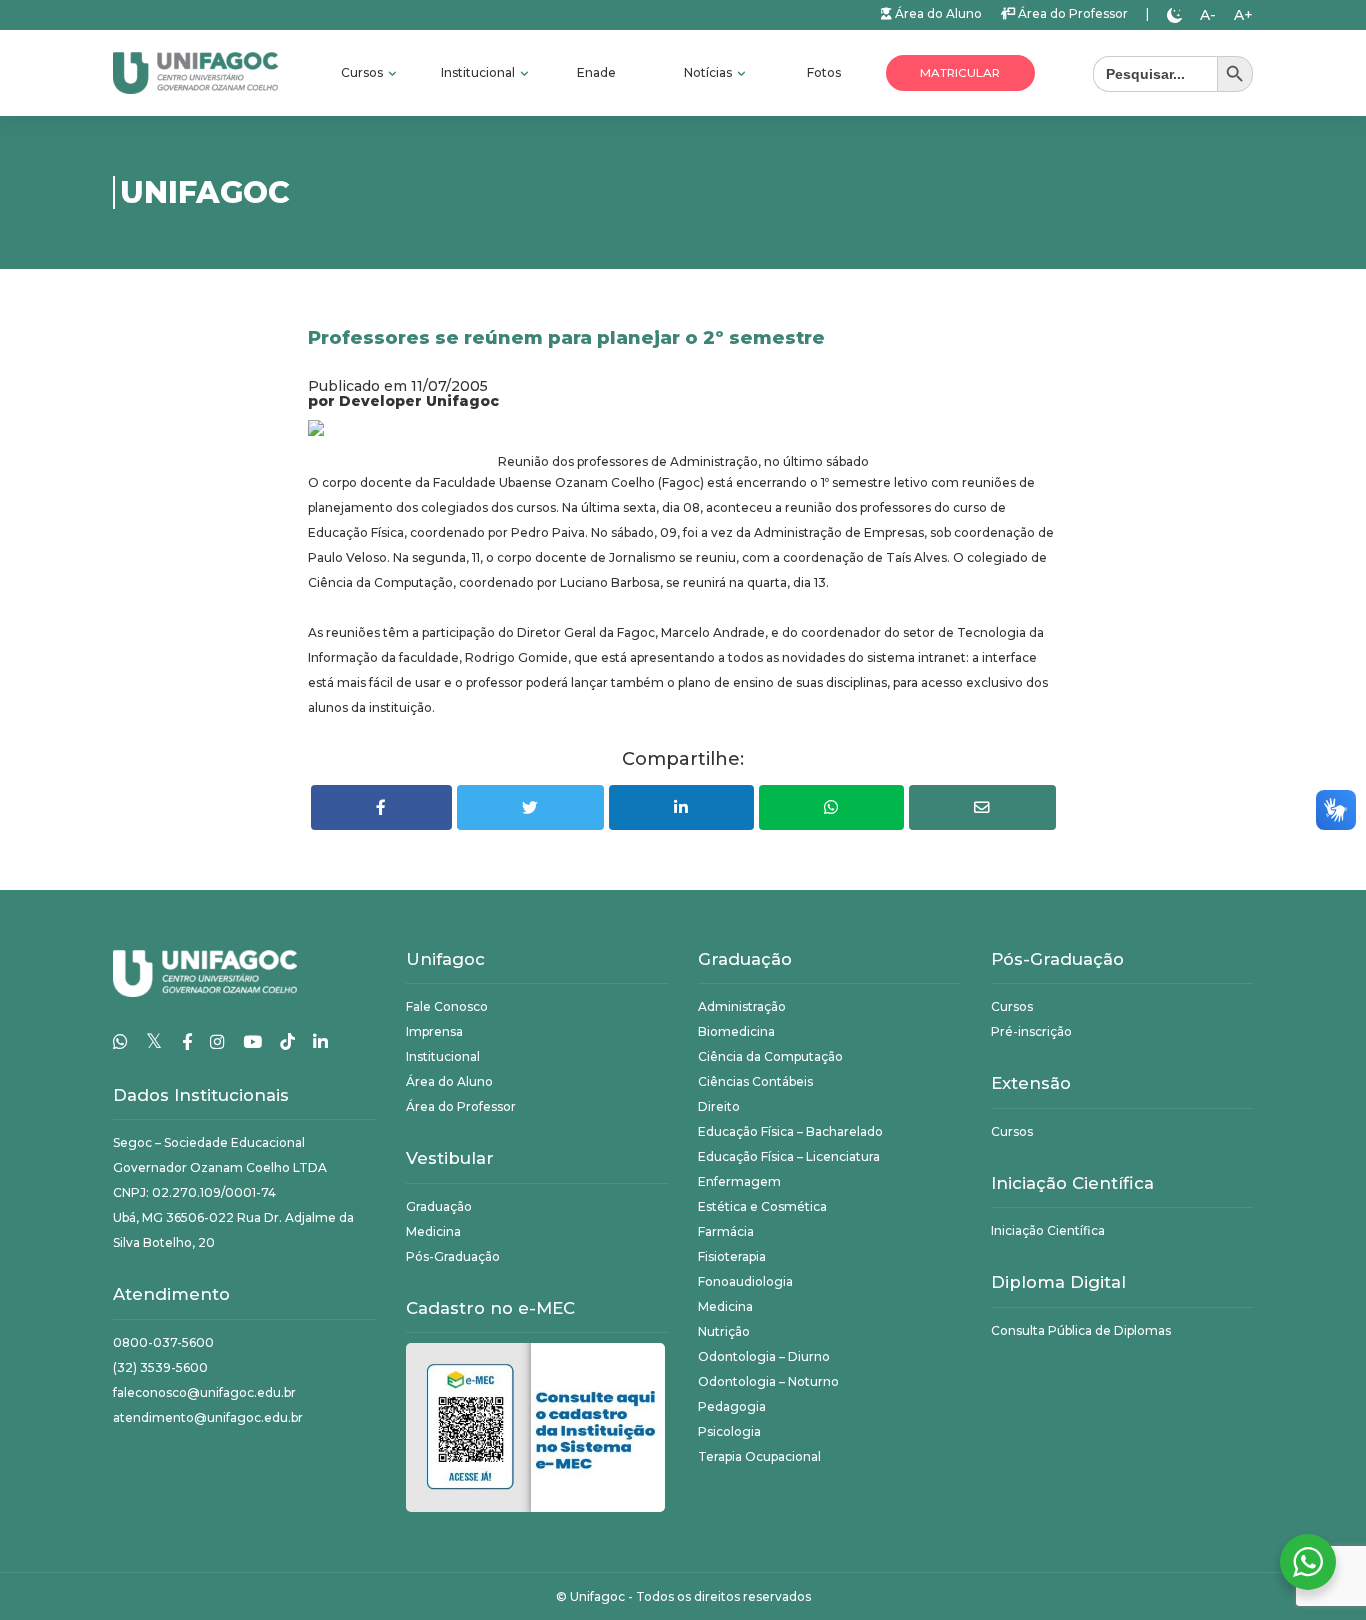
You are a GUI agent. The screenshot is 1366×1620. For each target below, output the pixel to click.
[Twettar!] (530, 807)
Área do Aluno (937, 13)
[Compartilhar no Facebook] (381, 807)
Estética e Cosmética (762, 1206)
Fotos (824, 72)
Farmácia (726, 1231)
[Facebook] (187, 1042)
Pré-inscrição (1031, 1031)
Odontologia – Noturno (768, 1381)
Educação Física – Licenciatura (789, 1156)
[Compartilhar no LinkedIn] (681, 807)
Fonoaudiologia (745, 1281)
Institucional (479, 72)
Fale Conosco (447, 1006)
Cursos (363, 72)
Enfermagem (739, 1181)
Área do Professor (1071, 13)
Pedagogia (732, 1406)
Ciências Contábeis (755, 1081)
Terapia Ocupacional (759, 1456)
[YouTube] (252, 1042)
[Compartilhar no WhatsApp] (831, 807)
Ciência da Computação (770, 1056)
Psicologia (729, 1431)
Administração (742, 1006)
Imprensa (434, 1031)
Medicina (433, 1231)
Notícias (709, 72)
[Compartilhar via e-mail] (982, 807)
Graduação (439, 1206)
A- (1208, 15)
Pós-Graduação (453, 1256)
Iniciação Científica (1048, 1230)
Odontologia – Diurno (764, 1356)
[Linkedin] (320, 1042)
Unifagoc (597, 1596)
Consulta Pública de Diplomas (1081, 1330)
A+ (1243, 15)
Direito (719, 1106)
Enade (596, 72)
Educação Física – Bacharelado (790, 1131)
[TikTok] (287, 1042)
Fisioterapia (732, 1256)
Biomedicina (736, 1031)
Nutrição (724, 1331)
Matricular (960, 73)
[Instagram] (217, 1042)
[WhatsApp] (120, 1042)
